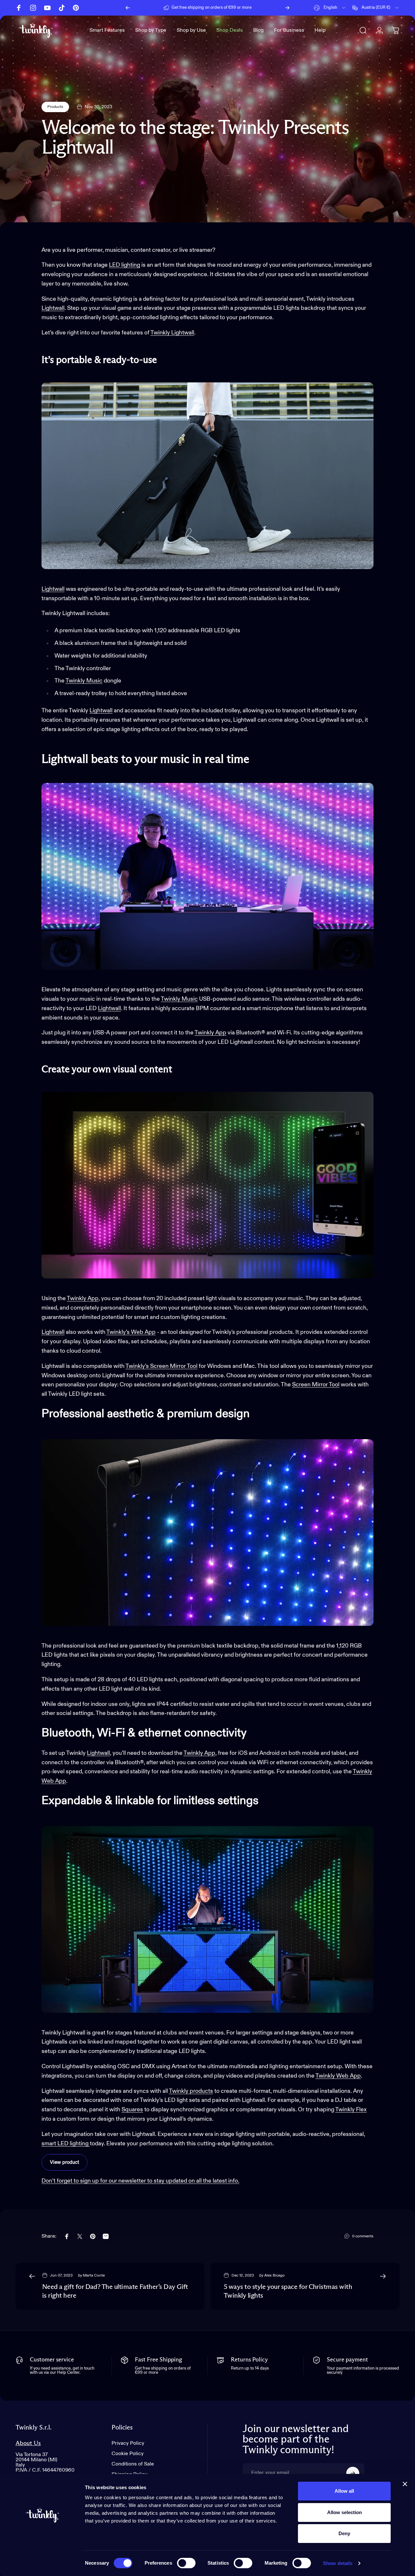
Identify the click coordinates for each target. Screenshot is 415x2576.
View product (65, 2162)
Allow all (344, 2491)
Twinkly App (210, 1033)
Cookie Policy (128, 2454)
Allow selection (344, 2512)
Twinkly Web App (338, 2076)
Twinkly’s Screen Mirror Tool (161, 1366)
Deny (344, 2533)
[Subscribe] (353, 2473)
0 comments (363, 2236)
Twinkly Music (84, 681)
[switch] (186, 2563)
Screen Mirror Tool (316, 1385)
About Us (28, 2443)
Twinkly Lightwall (172, 333)
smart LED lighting (66, 2144)
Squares (132, 2110)
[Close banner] (405, 2484)
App (150, 1332)
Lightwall (53, 308)
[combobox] (330, 8)
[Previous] (128, 8)
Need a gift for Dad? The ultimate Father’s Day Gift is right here (115, 2291)
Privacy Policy (128, 2443)
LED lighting (124, 265)
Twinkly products (191, 2091)
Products (55, 107)
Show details (338, 2563)
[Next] (287, 8)
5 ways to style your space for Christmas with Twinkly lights (288, 2291)
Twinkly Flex (351, 2110)
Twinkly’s (118, 1332)
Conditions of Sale (133, 2464)
